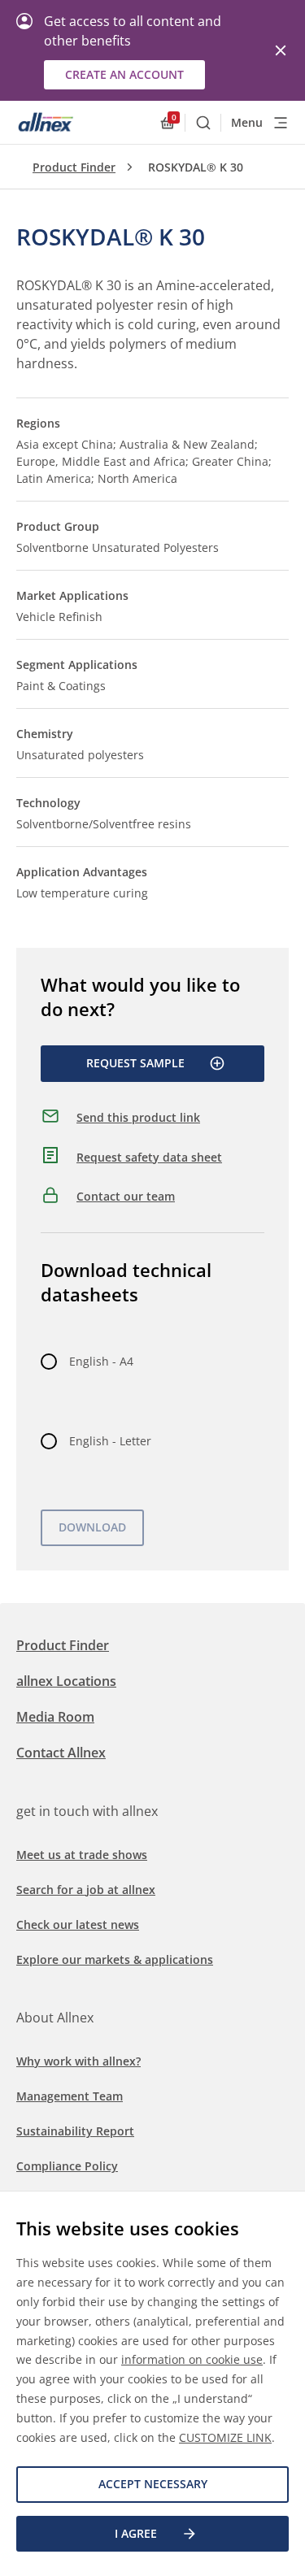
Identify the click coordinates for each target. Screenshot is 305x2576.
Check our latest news (78, 1924)
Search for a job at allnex (86, 1890)
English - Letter (110, 1441)
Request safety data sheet (149, 1157)
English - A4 (101, 1361)
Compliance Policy (67, 2166)
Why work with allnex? (78, 2061)
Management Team (70, 2096)
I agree (136, 2533)
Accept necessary (153, 2484)
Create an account (124, 74)
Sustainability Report (75, 2131)
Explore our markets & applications (115, 1959)
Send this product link (138, 1117)
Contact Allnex (61, 1753)
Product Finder (74, 167)
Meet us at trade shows (82, 1855)
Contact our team (126, 1196)
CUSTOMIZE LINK (225, 2437)
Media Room (55, 1717)
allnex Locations (66, 1681)
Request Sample (135, 1063)
